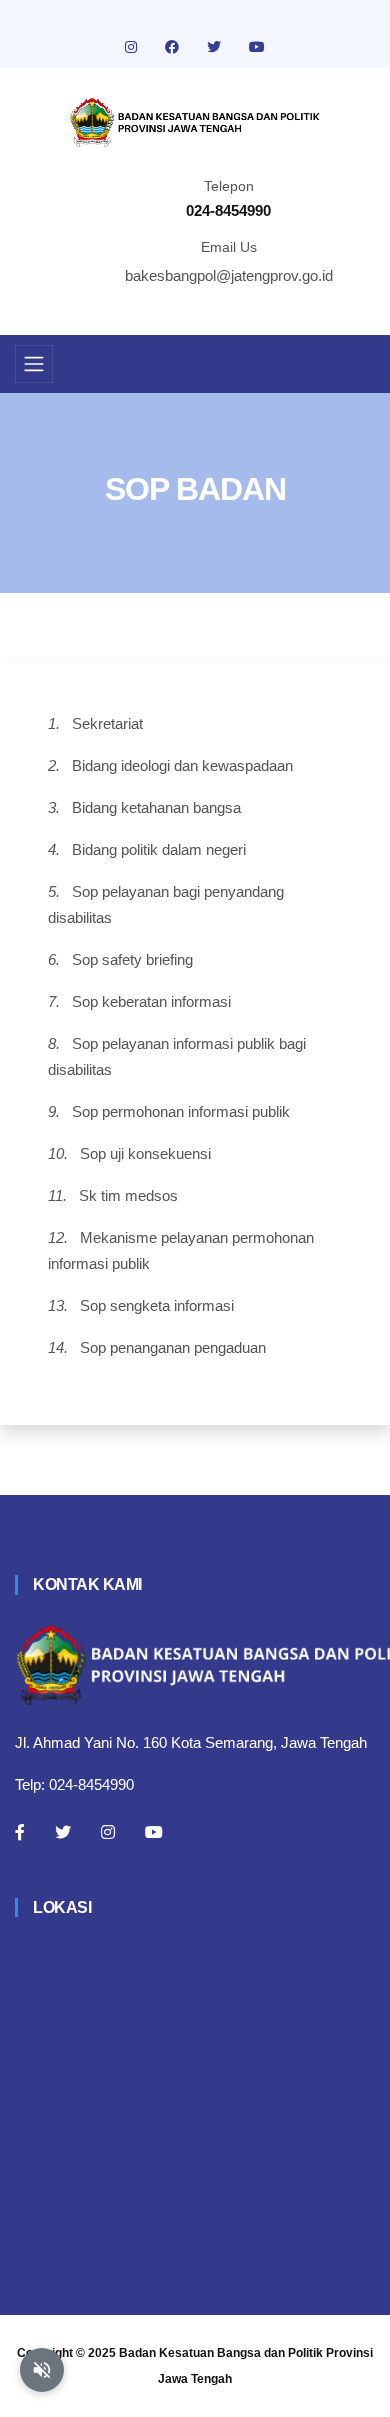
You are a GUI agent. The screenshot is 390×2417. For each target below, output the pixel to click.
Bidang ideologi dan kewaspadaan (182, 765)
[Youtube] (154, 1832)
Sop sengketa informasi (157, 1305)
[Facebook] (20, 1832)
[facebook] (174, 47)
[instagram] (133, 47)
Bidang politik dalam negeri (159, 849)
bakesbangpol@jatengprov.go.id (229, 275)
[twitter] (216, 47)
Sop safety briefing (132, 959)
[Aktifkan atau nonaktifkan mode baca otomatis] (42, 2370)
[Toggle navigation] (34, 364)
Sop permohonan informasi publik (181, 1111)
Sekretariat (107, 723)
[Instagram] (108, 1832)
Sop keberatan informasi (151, 1001)
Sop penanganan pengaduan (173, 1347)
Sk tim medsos (128, 1195)
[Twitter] (63, 1832)
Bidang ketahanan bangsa (156, 807)
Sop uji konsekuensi (145, 1153)
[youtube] (257, 47)
